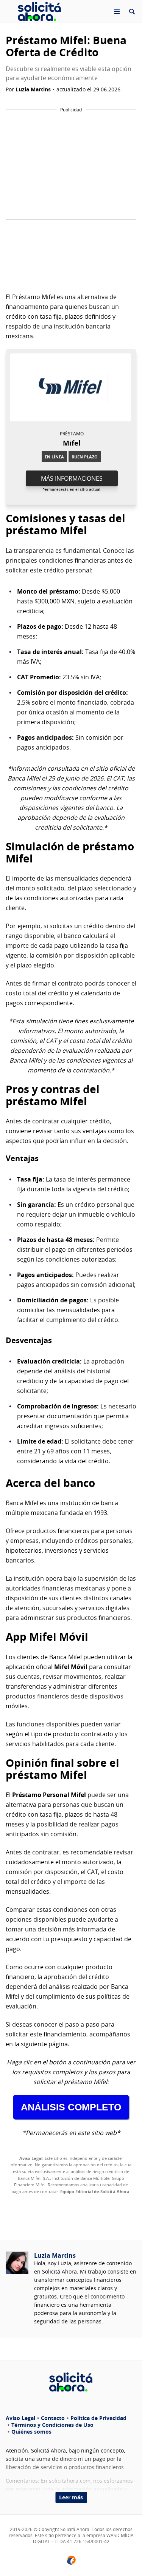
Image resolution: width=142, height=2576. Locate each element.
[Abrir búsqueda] (132, 11)
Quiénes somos (31, 2432)
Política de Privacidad (98, 2418)
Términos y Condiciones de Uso (52, 2425)
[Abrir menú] (117, 11)
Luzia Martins (55, 2255)
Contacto (53, 2418)
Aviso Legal (20, 2418)
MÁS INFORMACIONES (72, 478)
